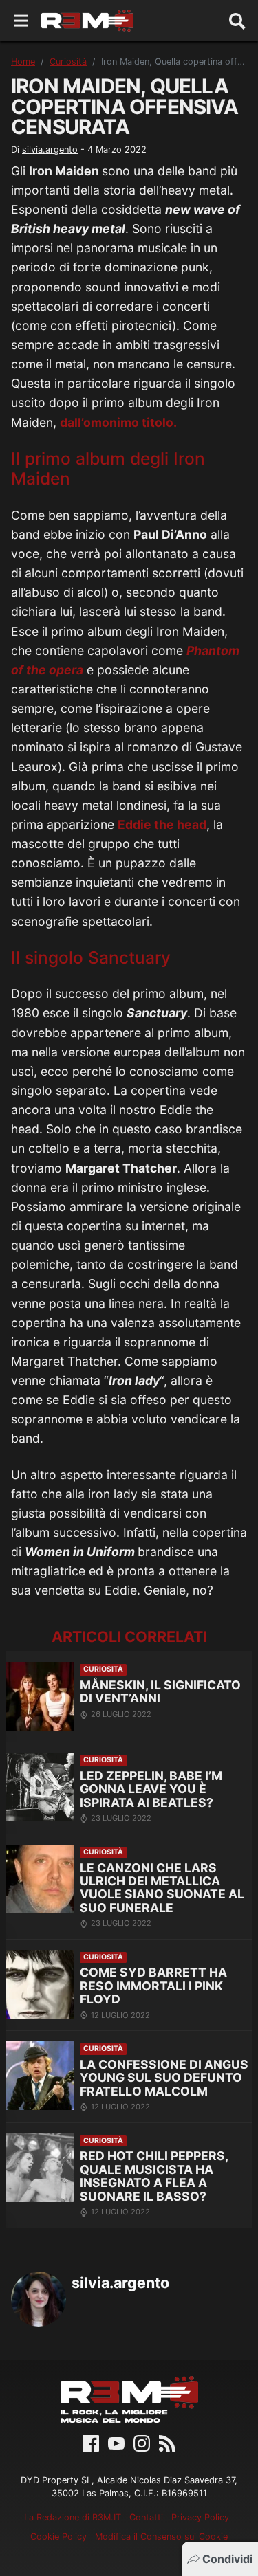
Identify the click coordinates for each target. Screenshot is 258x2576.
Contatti (146, 2517)
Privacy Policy (200, 2517)
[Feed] (167, 2442)
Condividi (227, 2559)
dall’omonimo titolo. (118, 422)
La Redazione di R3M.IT (73, 2517)
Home (23, 62)
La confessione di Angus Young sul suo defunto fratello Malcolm (164, 2078)
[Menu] (21, 21)
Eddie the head (162, 824)
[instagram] (142, 2442)
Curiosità (68, 62)
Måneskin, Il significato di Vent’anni (160, 1692)
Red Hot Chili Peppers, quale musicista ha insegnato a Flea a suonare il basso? (154, 2176)
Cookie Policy (58, 2536)
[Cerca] (237, 21)
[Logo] (87, 21)
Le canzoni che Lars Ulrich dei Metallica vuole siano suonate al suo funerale (162, 1888)
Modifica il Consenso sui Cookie (161, 2536)
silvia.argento (50, 149)
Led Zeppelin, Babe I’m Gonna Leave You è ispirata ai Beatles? (151, 1789)
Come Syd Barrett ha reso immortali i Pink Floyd (153, 1986)
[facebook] (91, 2442)
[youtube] (116, 2442)
